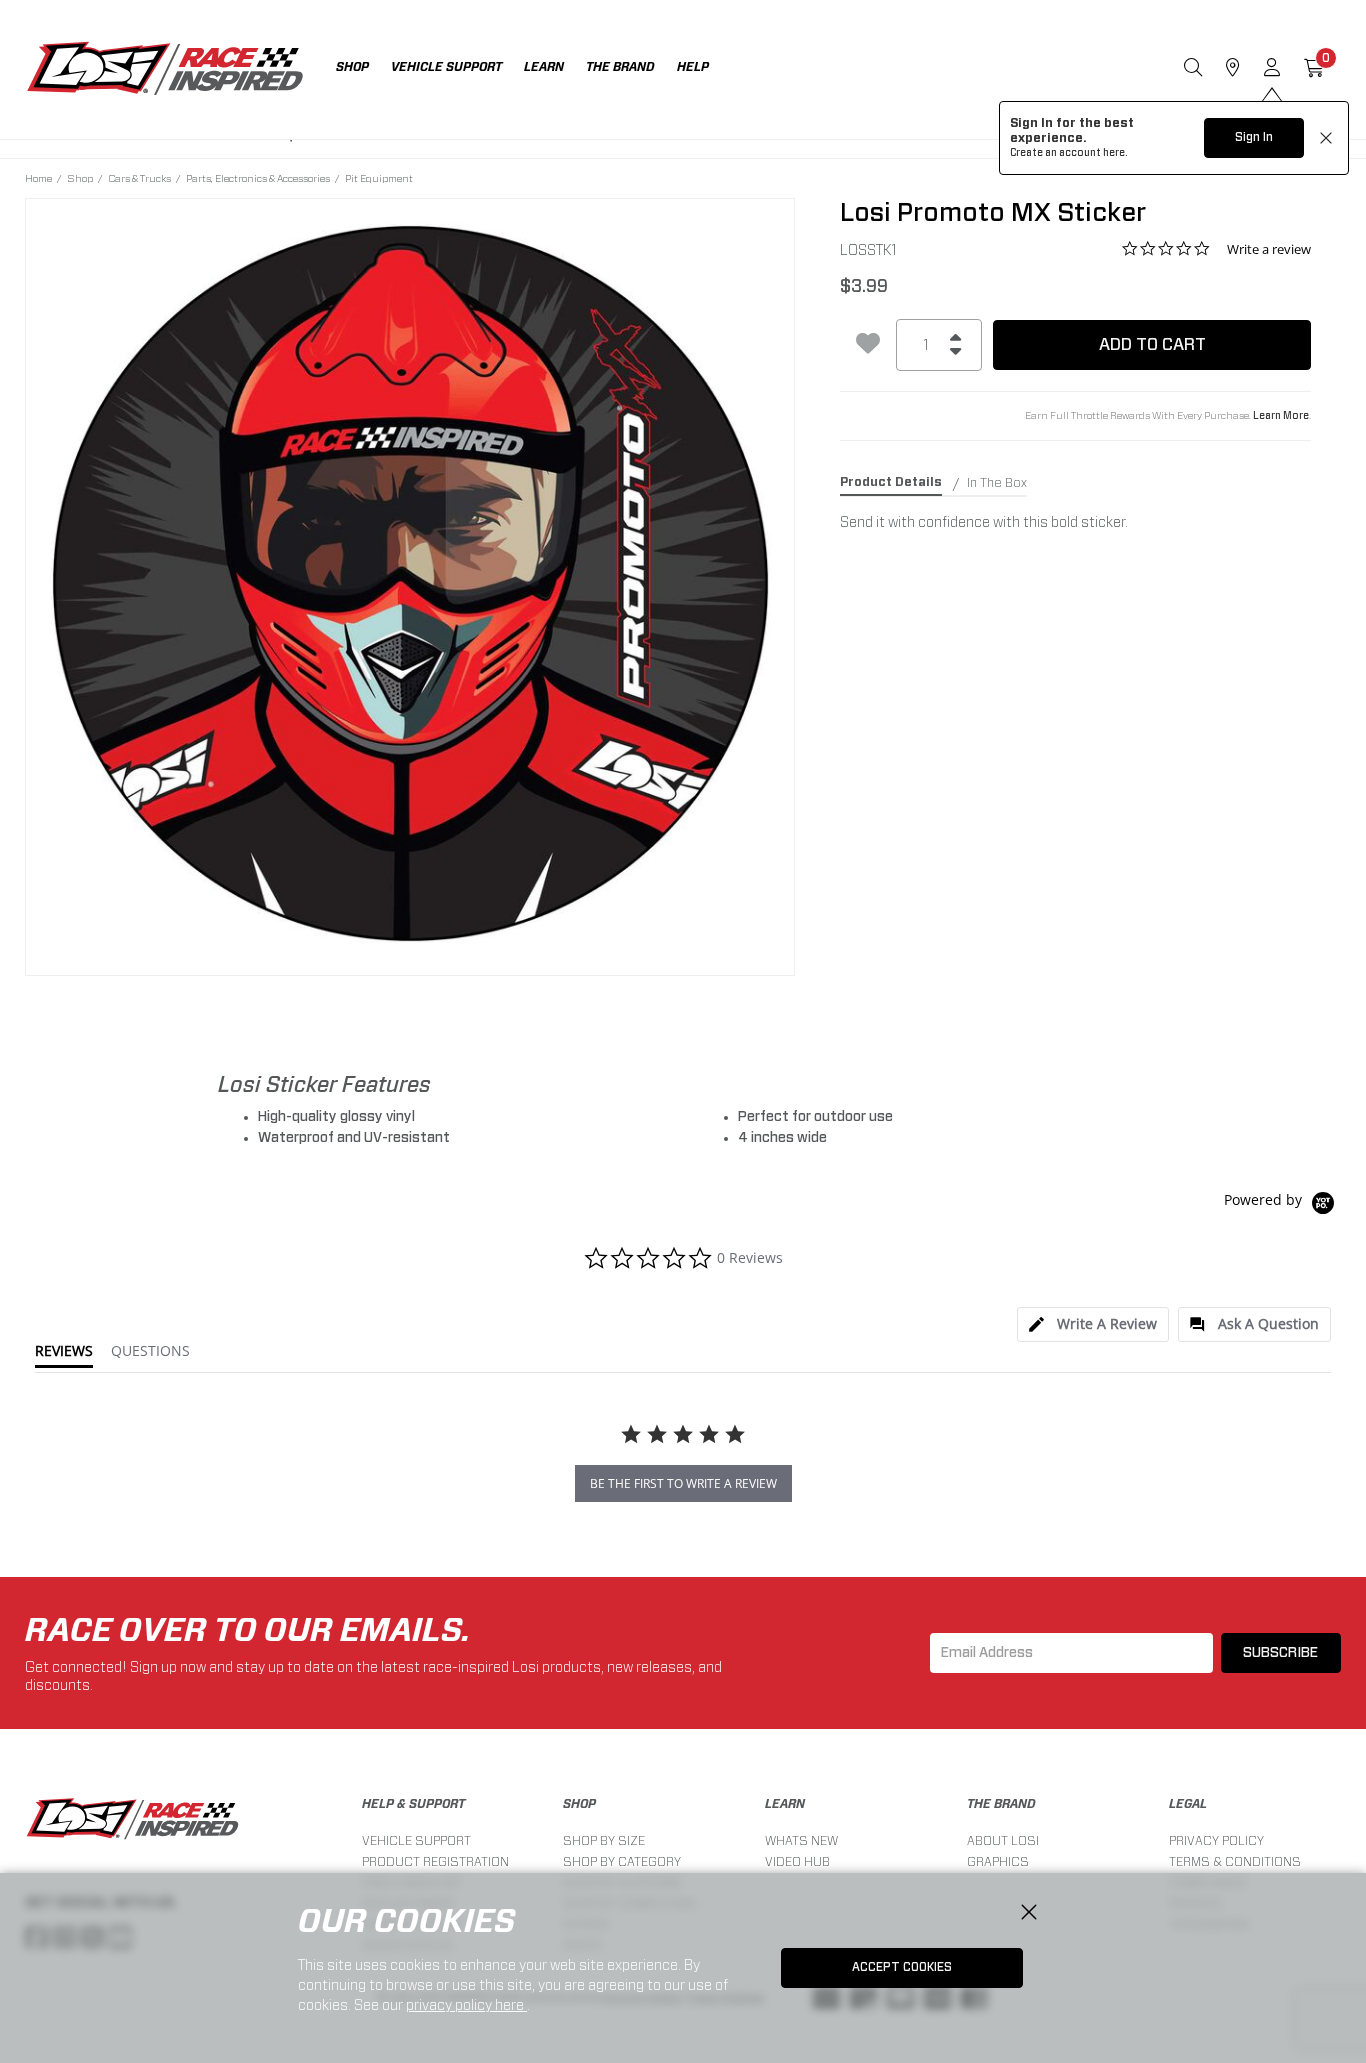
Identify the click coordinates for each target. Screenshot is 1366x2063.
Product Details (891, 482)
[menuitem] (363, 69)
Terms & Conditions (1235, 1861)
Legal (1188, 1804)
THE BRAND (1001, 1804)
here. (1115, 153)
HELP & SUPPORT (413, 1804)
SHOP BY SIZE (604, 1840)
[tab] (1093, 1324)
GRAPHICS (998, 1861)
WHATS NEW (801, 1840)
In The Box (997, 483)
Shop (80, 178)
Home (38, 178)
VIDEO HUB (797, 1861)
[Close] (1029, 1913)
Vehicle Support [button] (446, 67)
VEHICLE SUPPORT (416, 1840)
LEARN (785, 1804)
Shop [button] (352, 67)
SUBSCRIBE (1280, 1653)
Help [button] (693, 67)
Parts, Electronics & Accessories (258, 178)
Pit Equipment (379, 178)
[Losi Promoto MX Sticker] (410, 583)
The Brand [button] (620, 67)
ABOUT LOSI (1003, 1840)
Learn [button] (544, 67)
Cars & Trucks (139, 178)
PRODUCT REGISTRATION (435, 1861)
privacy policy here (466, 2005)
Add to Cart (1152, 344)
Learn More (1281, 416)
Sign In (1254, 137)
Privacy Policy (1216, 1840)
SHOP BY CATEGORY (622, 1861)
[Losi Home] (165, 70)
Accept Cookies (902, 1967)
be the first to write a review (683, 1483)
